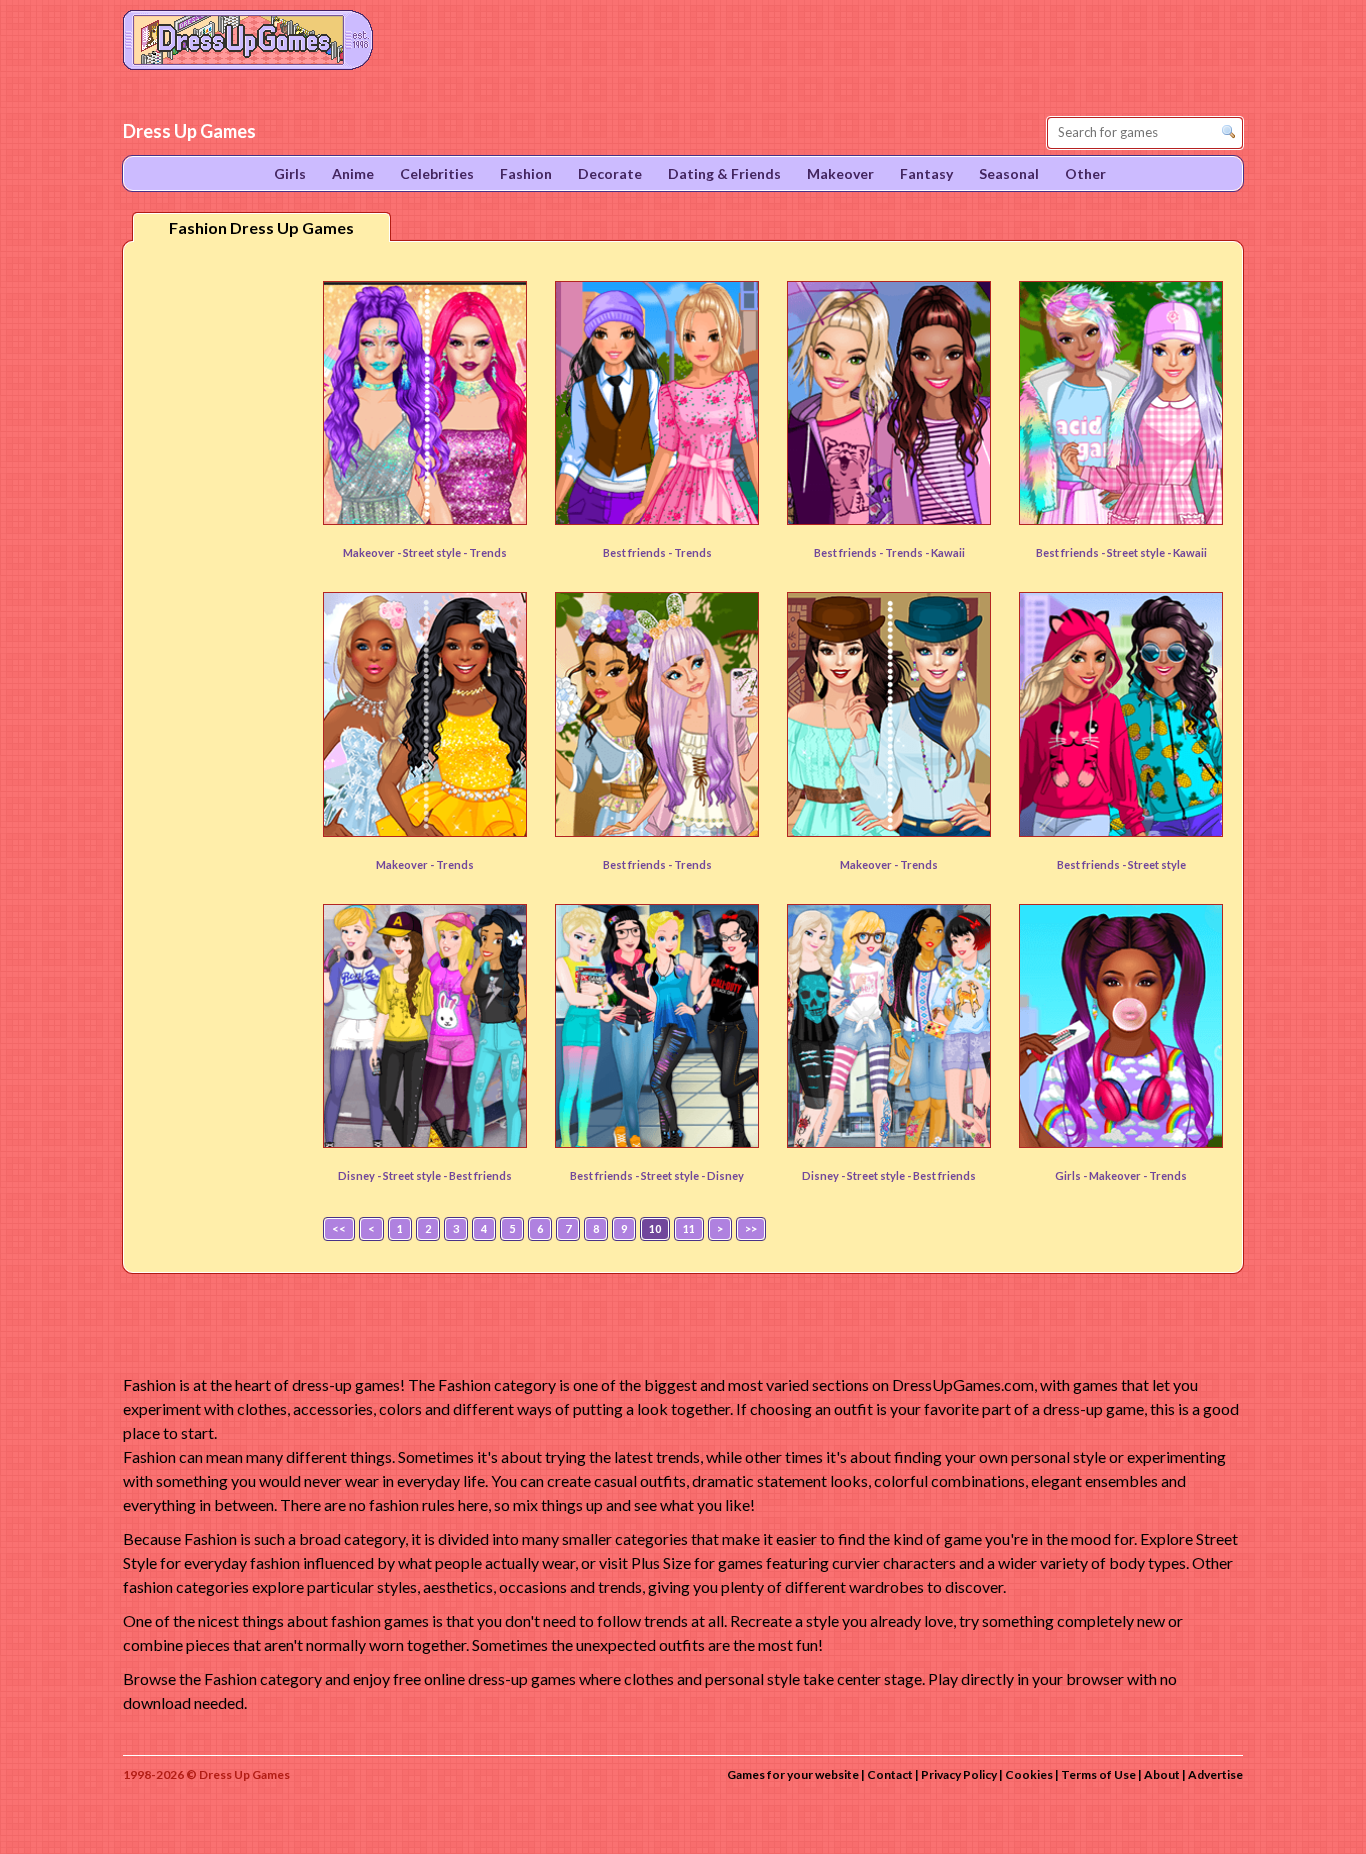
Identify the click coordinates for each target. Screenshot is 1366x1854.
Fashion (526, 173)
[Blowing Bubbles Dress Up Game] (1121, 1026)
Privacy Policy (959, 1774)
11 (689, 1228)
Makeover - (373, 552)
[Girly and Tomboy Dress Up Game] (657, 403)
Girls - (1072, 1175)
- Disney (722, 1175)
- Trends (485, 552)
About (1162, 1774)
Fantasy (926, 173)
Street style (433, 552)
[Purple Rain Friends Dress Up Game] (889, 403)
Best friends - (638, 552)
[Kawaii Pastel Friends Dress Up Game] (1121, 403)
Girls (290, 173)
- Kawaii (945, 552)
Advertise (1215, 1774)
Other (1085, 173)
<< (339, 1228)
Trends (693, 552)
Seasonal (1009, 173)
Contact (890, 1774)
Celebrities (437, 173)
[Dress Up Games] (248, 38)
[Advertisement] (219, 569)
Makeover (1116, 1175)
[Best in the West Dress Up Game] (889, 714)
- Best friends (477, 1175)
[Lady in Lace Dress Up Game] (425, 714)
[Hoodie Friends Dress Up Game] (1121, 714)
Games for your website (793, 1774)
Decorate (610, 173)
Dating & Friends (724, 173)
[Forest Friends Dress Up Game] (657, 714)
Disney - (360, 1175)
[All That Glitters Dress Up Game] (425, 403)
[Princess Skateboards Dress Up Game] (425, 1026)
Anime (353, 173)
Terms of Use (1098, 1774)
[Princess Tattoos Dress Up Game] (889, 1026)
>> (751, 1228)
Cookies (1029, 1774)
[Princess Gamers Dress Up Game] (657, 1026)
